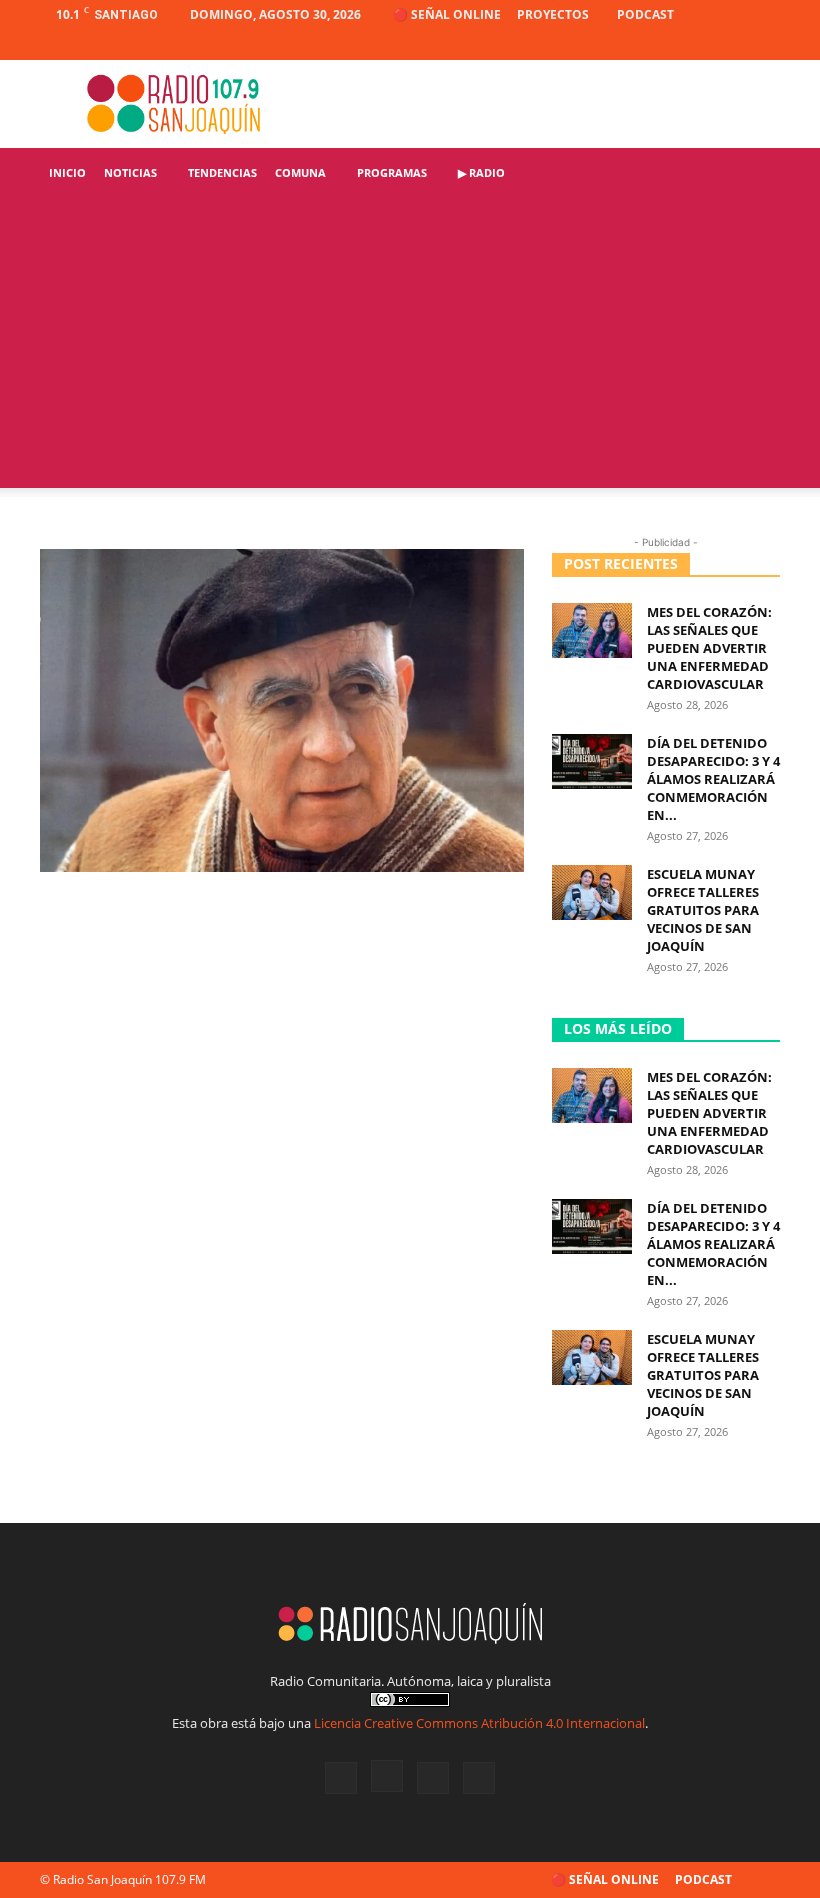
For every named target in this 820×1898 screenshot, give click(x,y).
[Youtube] (765, 45)
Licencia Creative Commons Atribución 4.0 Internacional (479, 1723)
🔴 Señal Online (447, 14)
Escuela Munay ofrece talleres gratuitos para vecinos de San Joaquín (703, 910)
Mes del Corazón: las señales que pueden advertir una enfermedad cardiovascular (709, 648)
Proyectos (553, 14)
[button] (756, 173)
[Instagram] (699, 45)
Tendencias (222, 172)
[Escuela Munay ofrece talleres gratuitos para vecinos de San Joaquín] (592, 892)
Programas (392, 172)
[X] (732, 45)
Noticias (130, 172)
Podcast (645, 14)
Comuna (300, 172)
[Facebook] (666, 45)
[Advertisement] (410, 348)
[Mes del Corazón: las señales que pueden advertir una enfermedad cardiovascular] (592, 630)
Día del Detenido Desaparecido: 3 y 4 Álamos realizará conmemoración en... (713, 779)
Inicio (67, 172)
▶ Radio (481, 172)
